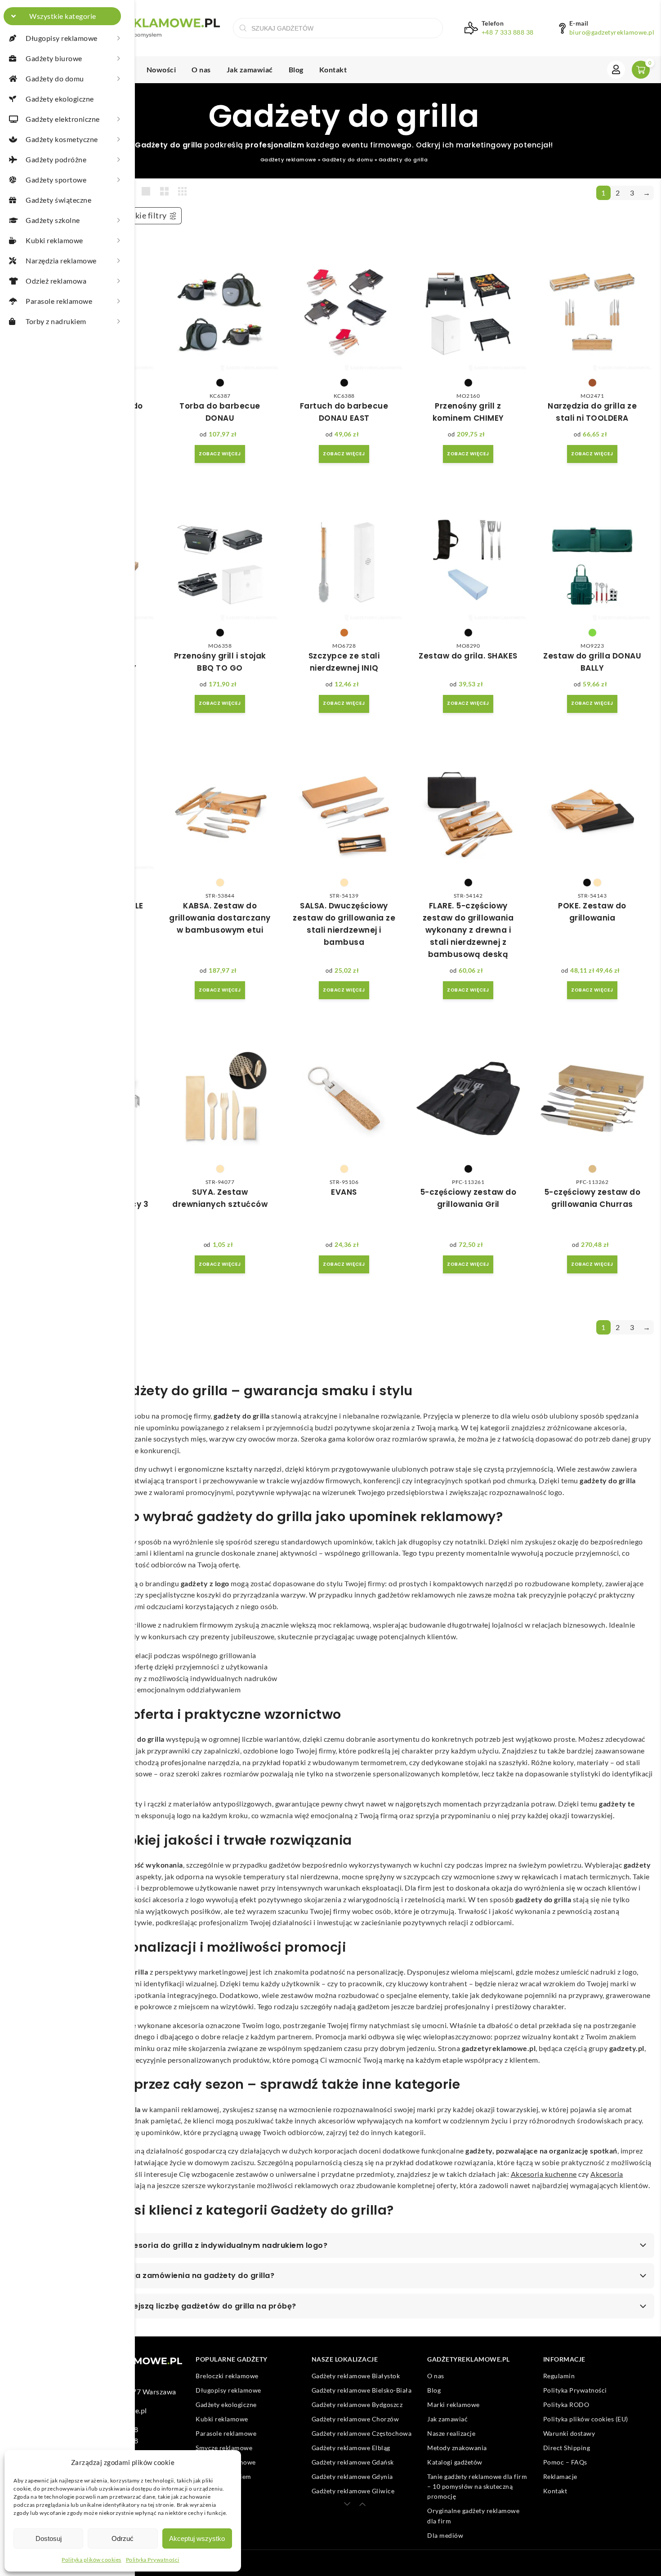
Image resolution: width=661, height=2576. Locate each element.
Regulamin (559, 2376)
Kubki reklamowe (222, 2419)
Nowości (161, 69)
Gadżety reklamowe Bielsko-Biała (362, 2390)
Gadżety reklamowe (288, 160)
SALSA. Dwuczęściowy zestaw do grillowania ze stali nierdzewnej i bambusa (344, 924)
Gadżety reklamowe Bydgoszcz (357, 2405)
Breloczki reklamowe (227, 2376)
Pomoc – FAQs (565, 2462)
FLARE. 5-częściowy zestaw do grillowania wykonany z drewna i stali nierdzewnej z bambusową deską (468, 930)
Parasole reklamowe (226, 2433)
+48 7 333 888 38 (508, 32)
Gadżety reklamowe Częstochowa (362, 2433)
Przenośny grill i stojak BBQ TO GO (220, 662)
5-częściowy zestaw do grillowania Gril (468, 1198)
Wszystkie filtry (137, 216)
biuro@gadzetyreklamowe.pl (612, 32)
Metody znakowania (457, 2448)
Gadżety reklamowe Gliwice (353, 2491)
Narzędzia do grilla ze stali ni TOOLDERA (592, 412)
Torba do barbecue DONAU (220, 412)
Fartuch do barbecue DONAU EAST (344, 412)
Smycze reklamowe (224, 2448)
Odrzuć (123, 2538)
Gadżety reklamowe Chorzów (355, 2419)
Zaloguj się (616, 70)
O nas (201, 69)
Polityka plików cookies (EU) (586, 2419)
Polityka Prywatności (153, 2560)
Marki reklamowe (453, 2405)
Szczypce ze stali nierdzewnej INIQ (344, 662)
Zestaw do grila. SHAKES (468, 656)
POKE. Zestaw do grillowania (592, 912)
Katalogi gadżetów (455, 2462)
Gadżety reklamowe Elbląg (351, 2448)
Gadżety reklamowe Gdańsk (353, 2462)
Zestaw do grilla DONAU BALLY (592, 662)
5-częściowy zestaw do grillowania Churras (592, 1198)
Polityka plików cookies (92, 2560)
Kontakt (333, 69)
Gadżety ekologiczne (226, 2405)
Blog (296, 69)
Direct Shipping (567, 2448)
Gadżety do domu (348, 160)
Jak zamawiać (250, 69)
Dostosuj (49, 2538)
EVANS (344, 1192)
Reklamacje (560, 2476)
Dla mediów (445, 2535)
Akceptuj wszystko (197, 2538)
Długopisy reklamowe (228, 2390)
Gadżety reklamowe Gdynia (352, 2476)
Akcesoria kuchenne (544, 2174)
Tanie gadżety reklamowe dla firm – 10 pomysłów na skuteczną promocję (477, 2487)
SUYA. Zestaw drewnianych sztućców (220, 1198)
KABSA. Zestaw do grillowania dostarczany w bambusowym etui (220, 918)
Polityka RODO (566, 2405)
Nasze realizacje (451, 2433)
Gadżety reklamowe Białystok (356, 2376)
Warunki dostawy (569, 2433)
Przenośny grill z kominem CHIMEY (468, 412)
